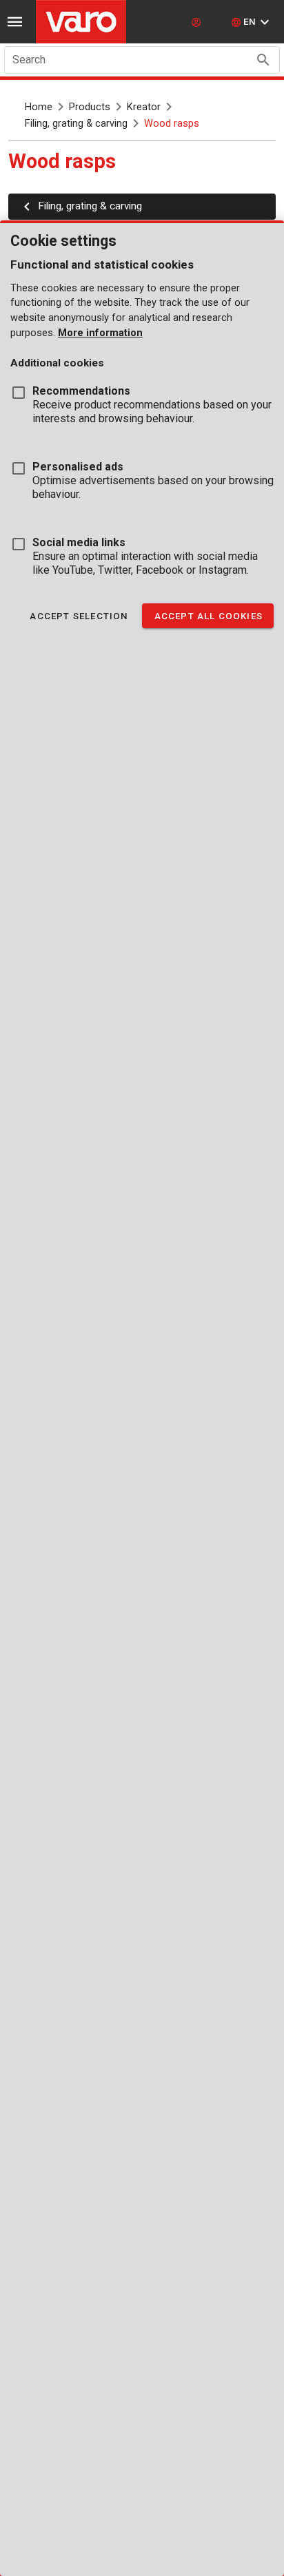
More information (100, 333)
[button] (252, 22)
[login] (198, 22)
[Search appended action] (263, 60)
